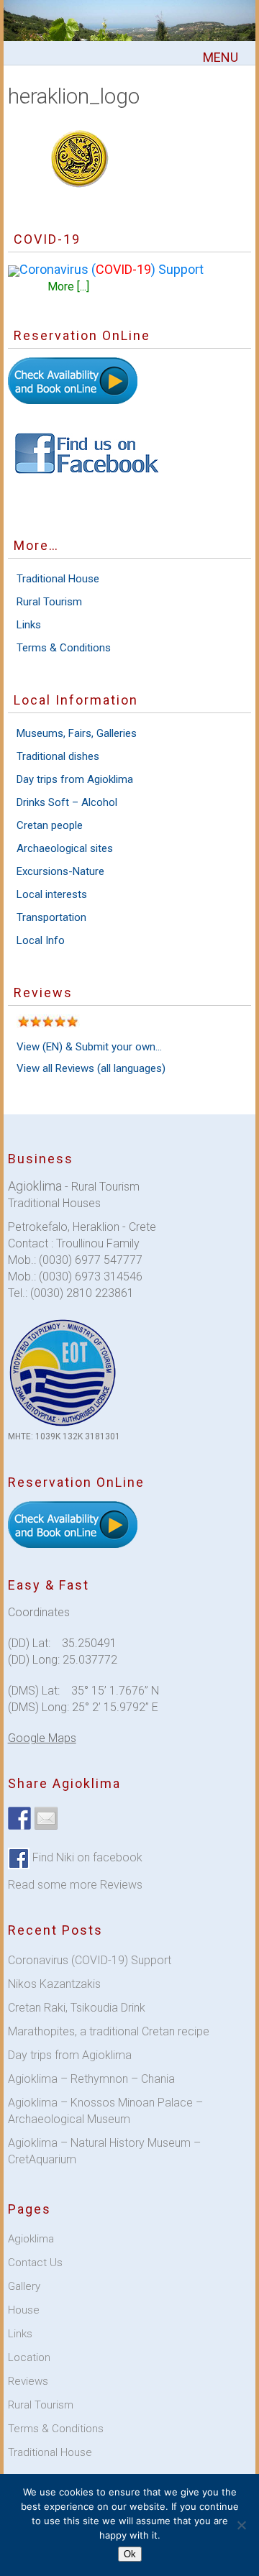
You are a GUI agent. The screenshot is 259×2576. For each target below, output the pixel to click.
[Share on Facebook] (19, 1818)
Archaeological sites (65, 848)
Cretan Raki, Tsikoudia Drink (77, 2008)
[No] (241, 2525)
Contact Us (35, 2263)
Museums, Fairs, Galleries (77, 733)
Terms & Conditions (64, 648)
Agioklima (31, 2239)
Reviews (28, 2381)
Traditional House (58, 579)
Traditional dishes (58, 756)
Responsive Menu (220, 57)
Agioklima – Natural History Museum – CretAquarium (104, 2151)
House (24, 2310)
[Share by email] (46, 1818)
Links (29, 625)
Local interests (52, 894)
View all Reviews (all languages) (91, 1068)
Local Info (41, 940)
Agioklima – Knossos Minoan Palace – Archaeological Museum (105, 2111)
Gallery (24, 2286)
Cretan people (50, 825)
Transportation (51, 917)
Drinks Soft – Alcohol (67, 802)
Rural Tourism (49, 602)
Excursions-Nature (60, 871)
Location (29, 2357)
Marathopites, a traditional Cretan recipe (109, 2031)
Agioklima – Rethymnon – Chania (91, 2079)
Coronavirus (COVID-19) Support (90, 1960)
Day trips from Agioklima (75, 779)
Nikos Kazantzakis (54, 1984)
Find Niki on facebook (86, 1857)
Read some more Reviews (75, 1885)
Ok (130, 2554)
